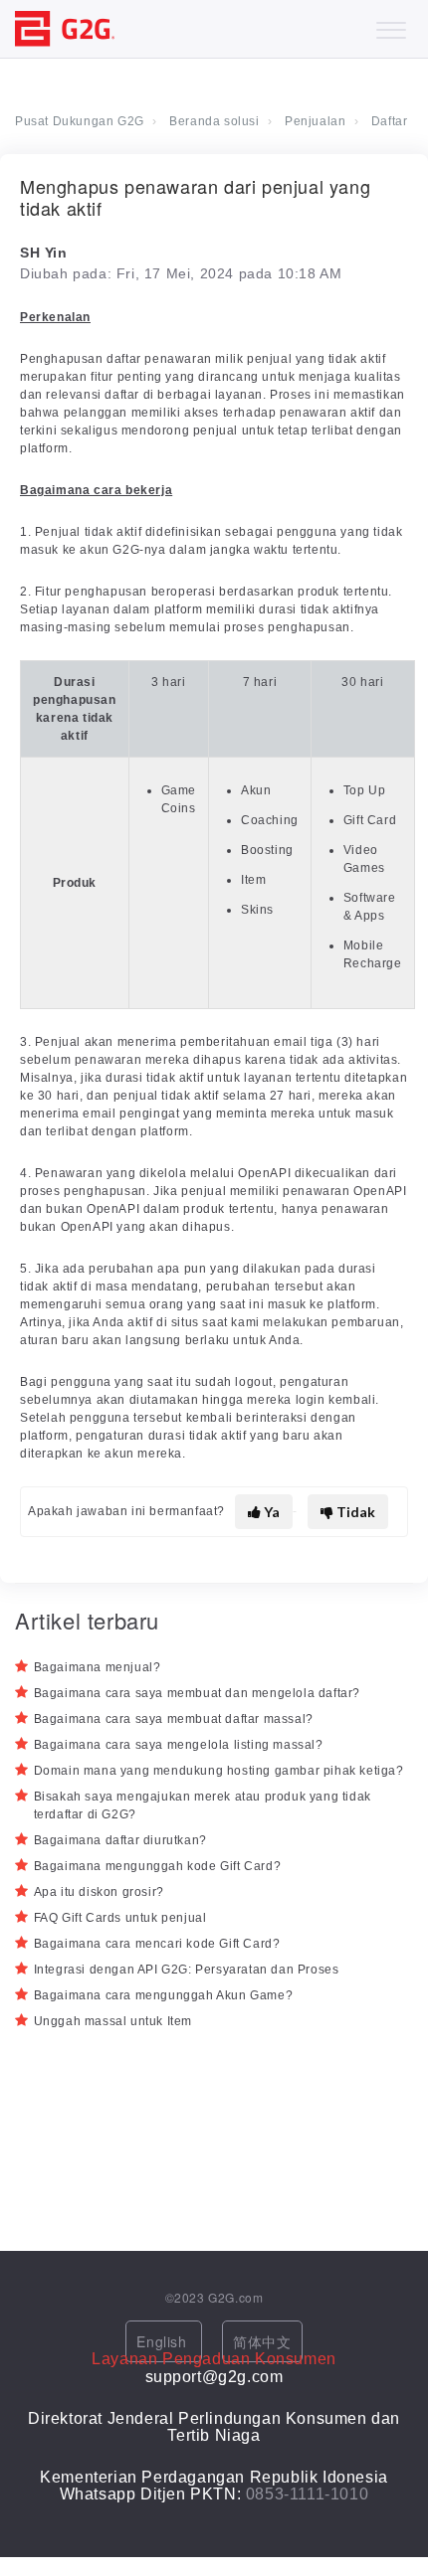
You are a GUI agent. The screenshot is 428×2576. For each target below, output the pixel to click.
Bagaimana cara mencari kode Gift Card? (157, 1944)
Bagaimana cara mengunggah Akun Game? (164, 1995)
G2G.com (235, 2297)
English (164, 2341)
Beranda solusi (214, 121)
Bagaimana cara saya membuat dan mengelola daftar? (197, 1693)
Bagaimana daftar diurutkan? (120, 1840)
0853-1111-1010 (307, 2494)
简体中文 (262, 2341)
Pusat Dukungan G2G (80, 121)
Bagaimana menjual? (98, 1667)
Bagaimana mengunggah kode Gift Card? (158, 1866)
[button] (391, 25)
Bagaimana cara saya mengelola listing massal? (179, 1745)
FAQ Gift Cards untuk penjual (120, 1918)
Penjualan (315, 121)
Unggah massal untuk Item (113, 2021)
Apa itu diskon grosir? (99, 1892)
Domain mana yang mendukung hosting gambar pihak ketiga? (219, 1771)
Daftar (390, 121)
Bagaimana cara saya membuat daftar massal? (174, 1719)
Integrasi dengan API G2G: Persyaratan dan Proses (187, 1970)
